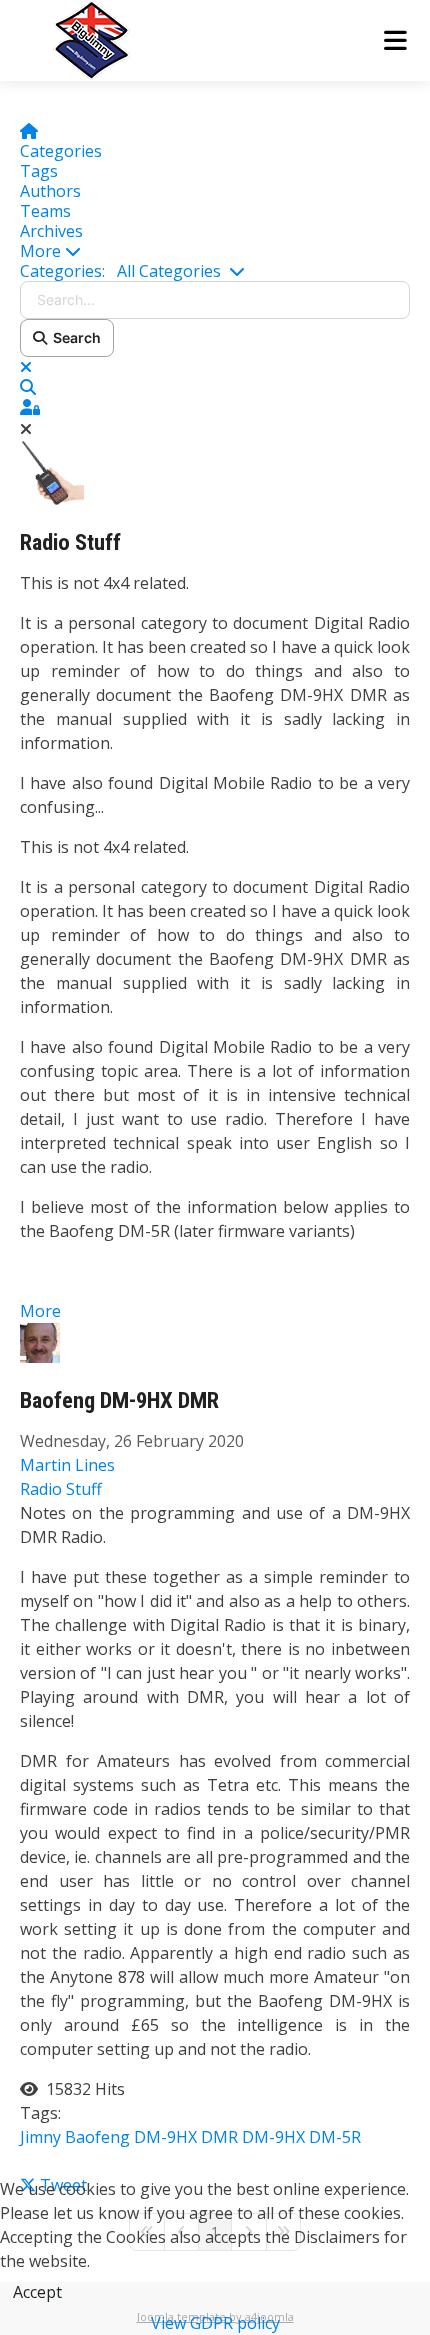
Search (74, 337)
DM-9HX (273, 2137)
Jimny (40, 2137)
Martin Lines (67, 1465)
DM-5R (335, 2137)
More (40, 1311)
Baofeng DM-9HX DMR (119, 1400)
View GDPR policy (215, 2323)
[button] (215, 251)
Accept (37, 2292)
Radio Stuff (70, 542)
